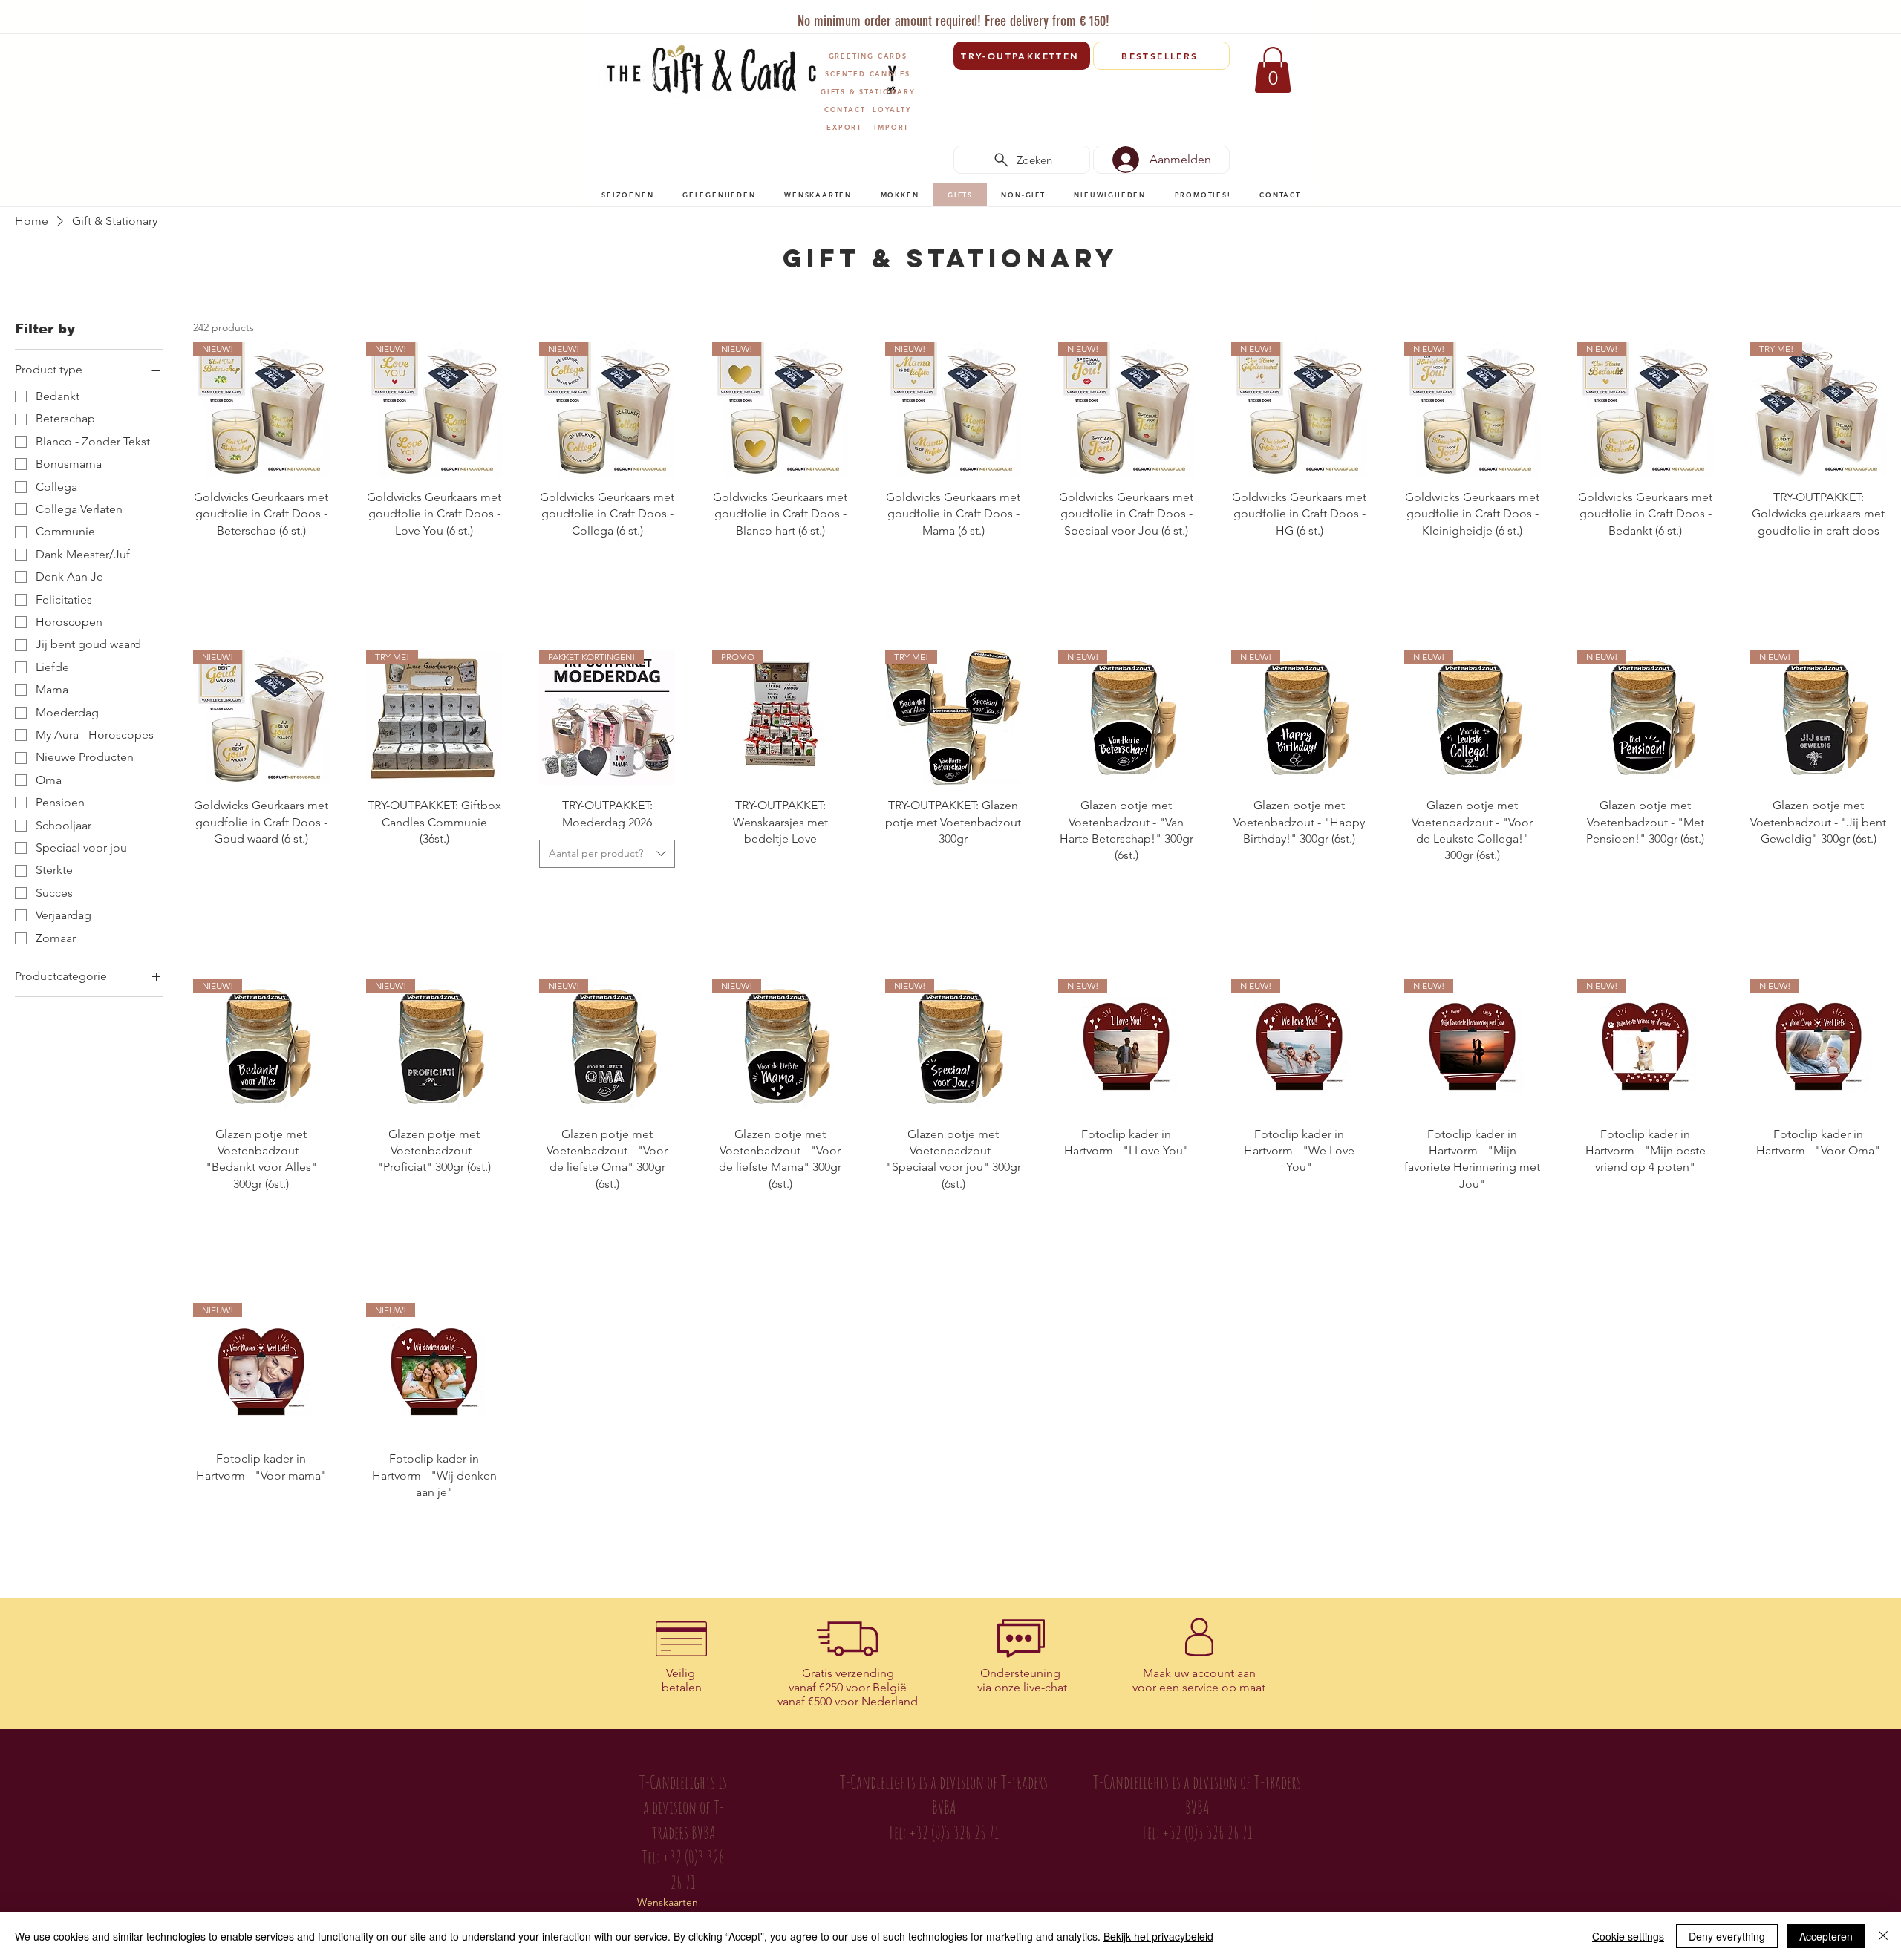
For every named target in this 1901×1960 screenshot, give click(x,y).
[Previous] (608, 19)
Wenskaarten (668, 1902)
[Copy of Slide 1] (961, 14)
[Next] (1294, 19)
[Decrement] (205, 562)
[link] (1273, 70)
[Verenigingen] (995, 14)
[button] (628, 195)
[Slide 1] (909, 14)
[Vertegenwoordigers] (978, 14)
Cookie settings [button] (1628, 1936)
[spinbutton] (261, 562)
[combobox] (607, 854)
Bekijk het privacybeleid (1158, 1936)
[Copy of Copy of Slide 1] (944, 14)
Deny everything (1727, 1936)
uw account (1204, 1673)
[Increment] (317, 562)
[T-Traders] (927, 14)
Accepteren (1826, 1936)
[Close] (1883, 1936)
